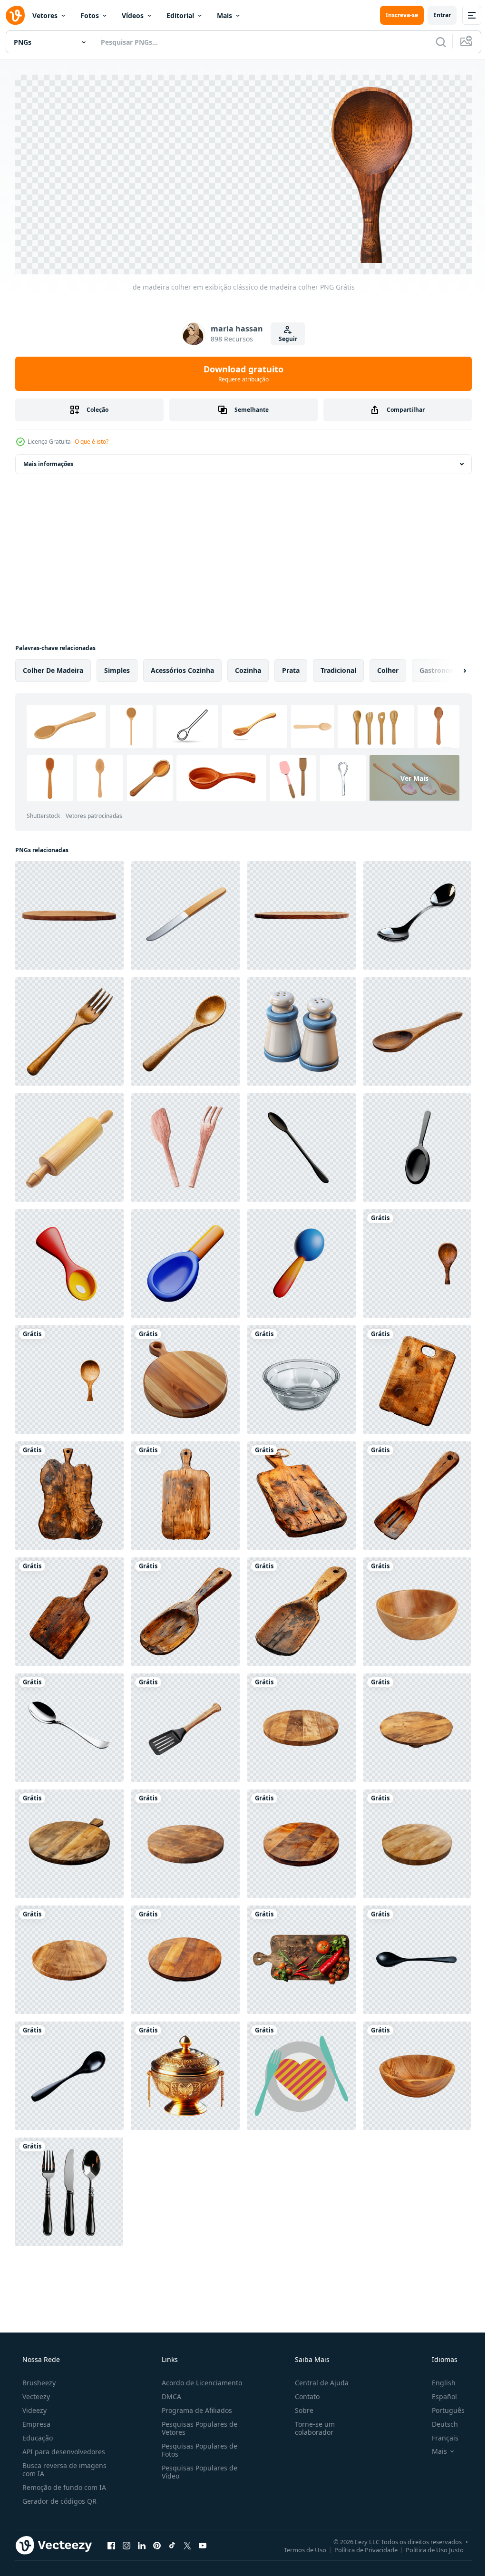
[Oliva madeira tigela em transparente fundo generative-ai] (417, 2072)
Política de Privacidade (359, 2547)
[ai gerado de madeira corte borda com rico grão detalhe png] (302, 1956)
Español (438, 2393)
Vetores (45, 15)
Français (439, 2435)
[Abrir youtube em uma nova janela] (203, 2542)
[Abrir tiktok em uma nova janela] (172, 2542)
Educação (37, 2435)
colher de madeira (53, 667)
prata (291, 667)
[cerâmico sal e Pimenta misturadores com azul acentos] (302, 1028)
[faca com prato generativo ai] (302, 2072)
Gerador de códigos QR (58, 2498)
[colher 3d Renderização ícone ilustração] (302, 1144)
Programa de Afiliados (194, 2407)
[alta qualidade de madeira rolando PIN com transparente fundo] (69, 1144)
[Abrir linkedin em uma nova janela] (142, 2542)
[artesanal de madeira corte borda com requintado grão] (185, 1376)
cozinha (248, 667)
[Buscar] (434, 42)
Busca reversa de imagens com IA (63, 2466)
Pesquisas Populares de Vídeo (197, 2469)
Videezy (34, 2407)
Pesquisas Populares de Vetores (197, 2425)
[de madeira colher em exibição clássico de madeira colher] (417, 1260)
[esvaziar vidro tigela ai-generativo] (302, 1376)
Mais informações (48, 461)
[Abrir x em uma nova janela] (187, 2542)
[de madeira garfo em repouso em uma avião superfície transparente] (69, 1028)
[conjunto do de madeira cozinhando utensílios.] (185, 1724)
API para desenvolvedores (63, 2448)
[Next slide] (449, 667)
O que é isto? (92, 438)
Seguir (284, 335)
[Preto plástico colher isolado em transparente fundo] (417, 1956)
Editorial (180, 15)
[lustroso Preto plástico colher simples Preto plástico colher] (69, 2072)
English (438, 2379)
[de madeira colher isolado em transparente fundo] (69, 1376)
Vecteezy (35, 2393)
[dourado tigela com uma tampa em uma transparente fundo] (185, 2072)
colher (388, 667)
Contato (302, 2393)
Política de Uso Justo (428, 2547)
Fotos (90, 15)
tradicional (338, 667)
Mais (224, 15)
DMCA (169, 2393)
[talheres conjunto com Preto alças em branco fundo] (69, 2188)
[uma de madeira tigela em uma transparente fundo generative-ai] (417, 1608)
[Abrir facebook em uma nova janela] (111, 2542)
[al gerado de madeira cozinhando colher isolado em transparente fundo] (417, 1028)
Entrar (435, 15)
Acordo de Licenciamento (199, 2379)
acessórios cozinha (182, 667)
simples (117, 667)
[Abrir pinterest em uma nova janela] (157, 2542)
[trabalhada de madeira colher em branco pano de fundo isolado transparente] (185, 1028)
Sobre (299, 2407)
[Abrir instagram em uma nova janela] (127, 2542)
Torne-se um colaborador (310, 2425)
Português (442, 2407)
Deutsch (439, 2421)
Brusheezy (38, 2379)
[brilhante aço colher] (69, 1724)
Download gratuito (240, 370)
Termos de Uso (298, 2547)
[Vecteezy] (15, 15)
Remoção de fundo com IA (63, 2484)
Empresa (35, 2421)
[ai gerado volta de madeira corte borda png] (302, 1724)
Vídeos (133, 15)
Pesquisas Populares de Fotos (197, 2447)
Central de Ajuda (317, 2379)
